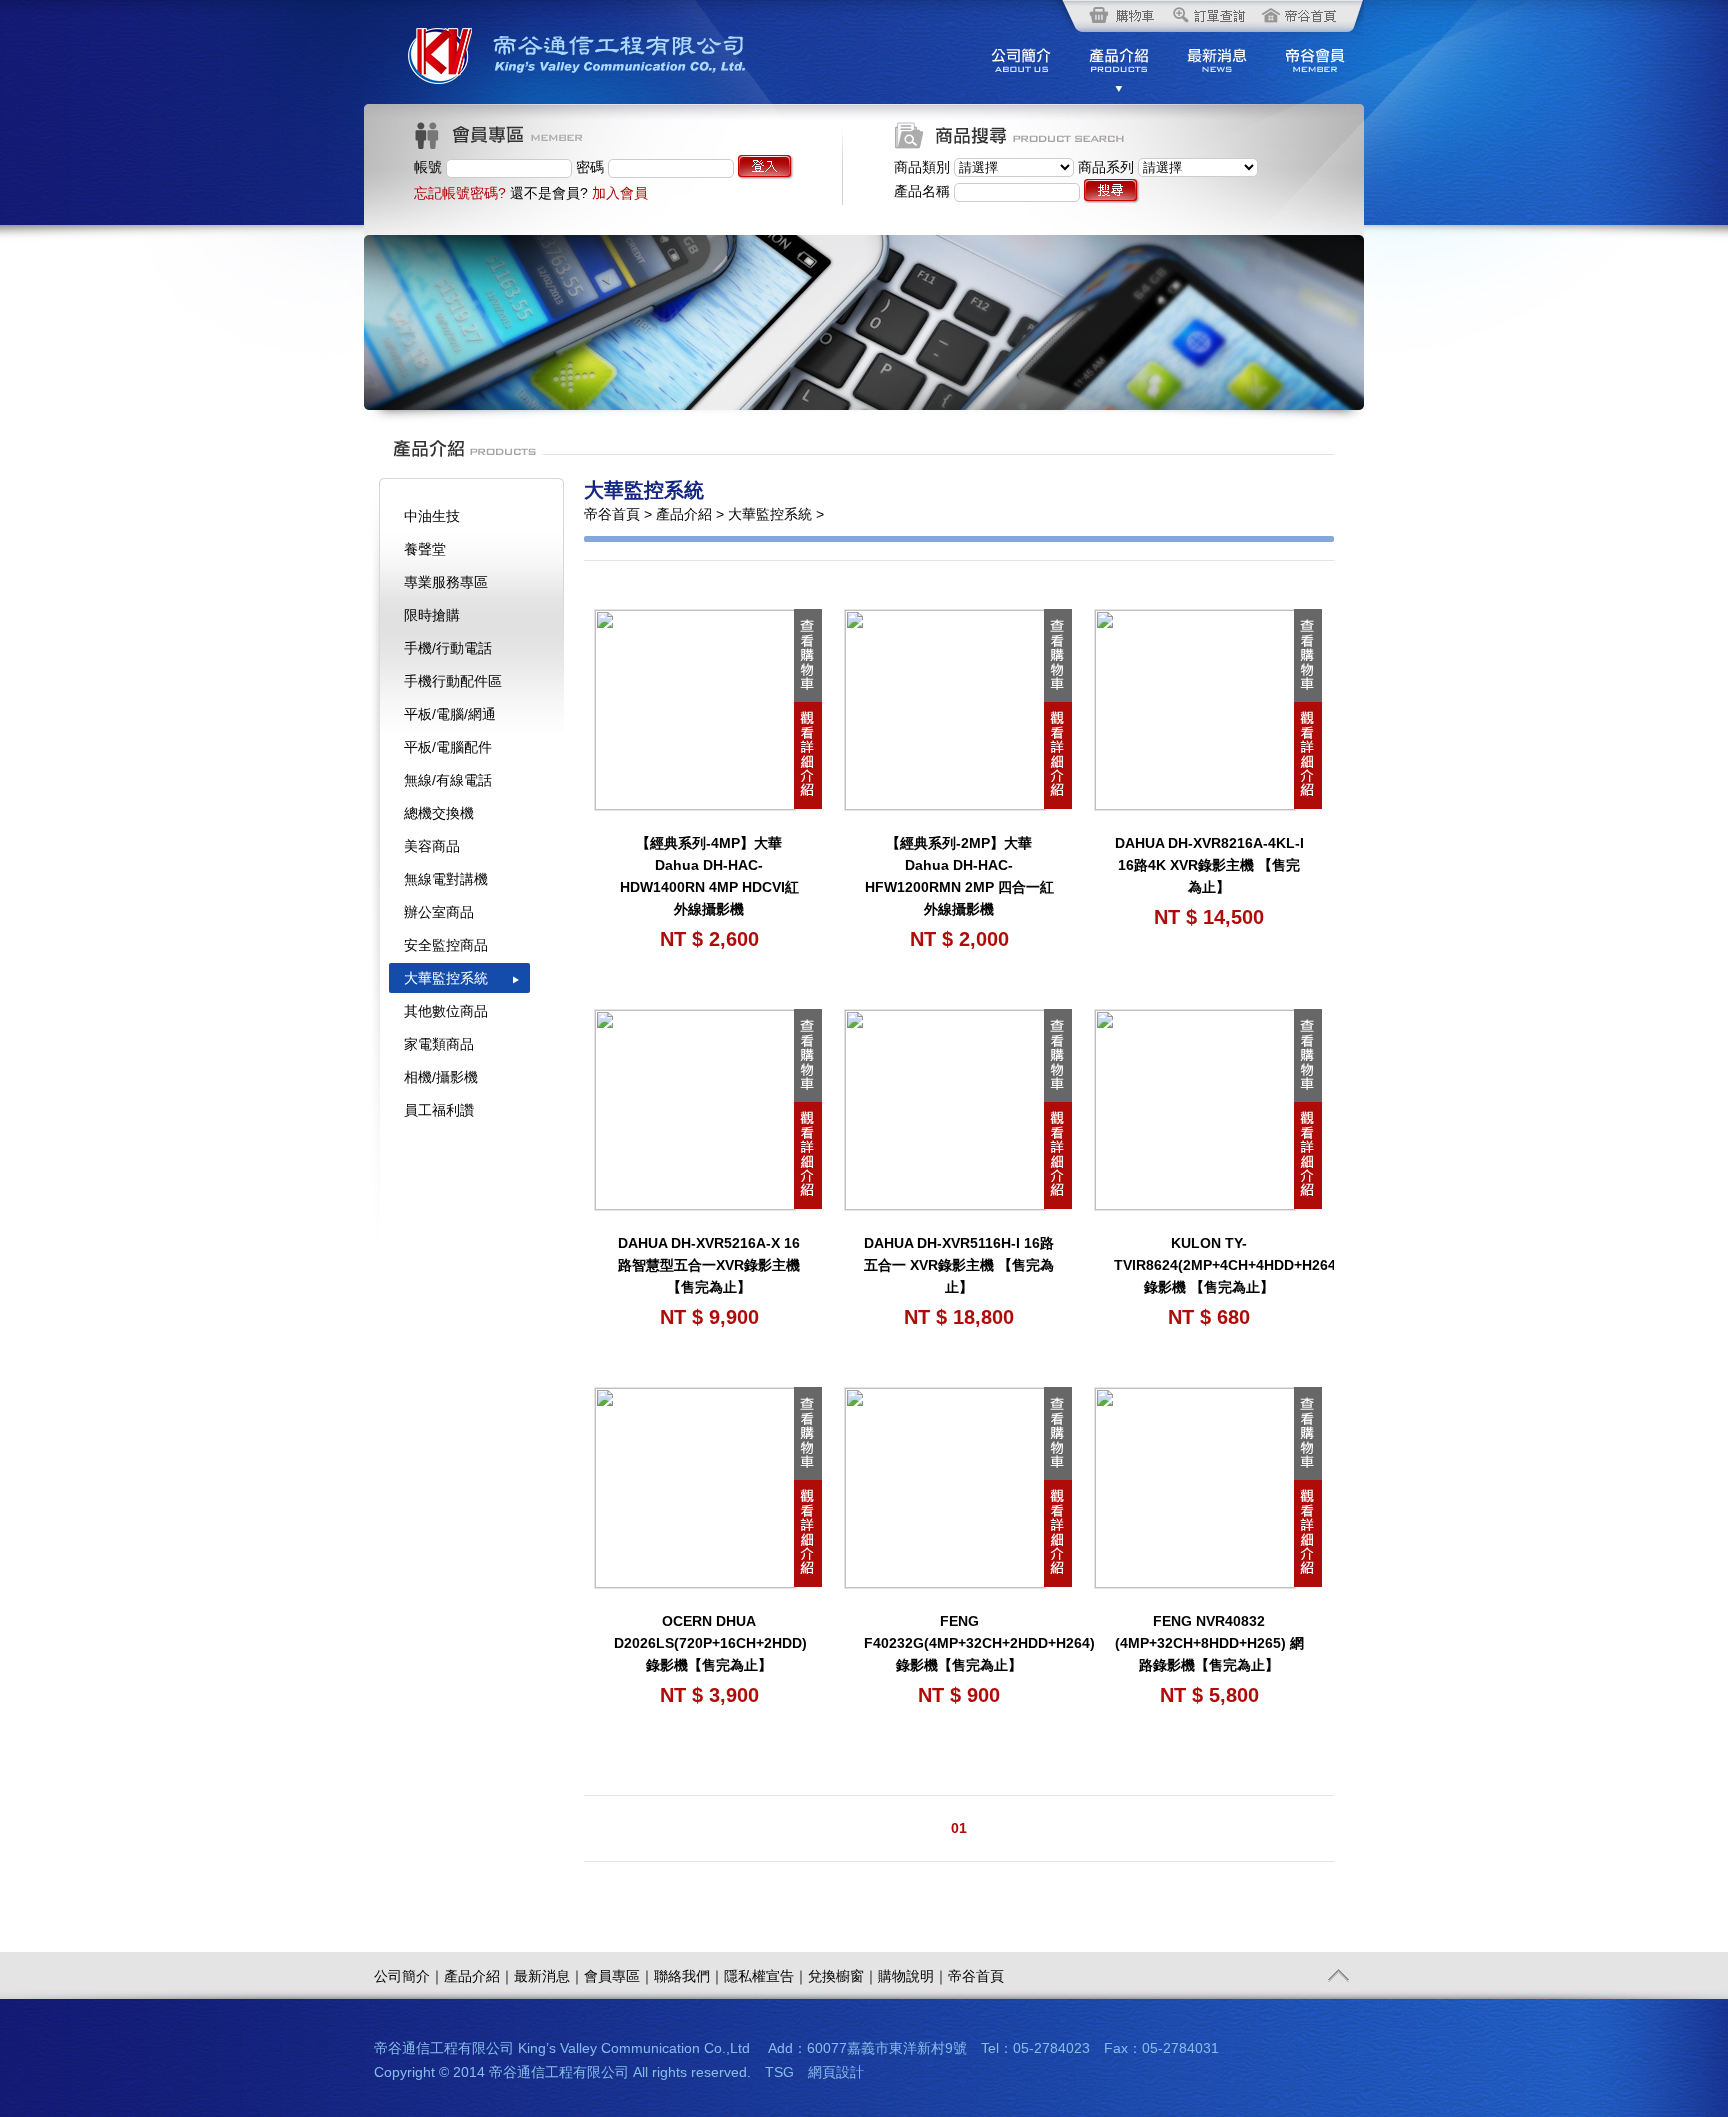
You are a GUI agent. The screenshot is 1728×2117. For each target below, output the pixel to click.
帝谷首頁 (976, 1976)
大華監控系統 (446, 978)
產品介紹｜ (479, 1976)
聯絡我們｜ (689, 1976)
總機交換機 (439, 813)
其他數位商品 (446, 1011)
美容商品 (432, 846)
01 (959, 1828)
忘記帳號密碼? (460, 193)
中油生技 (432, 516)
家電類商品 (439, 1044)
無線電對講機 (446, 879)
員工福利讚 (439, 1110)
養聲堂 (425, 549)
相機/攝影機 (441, 1077)
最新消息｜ (549, 1976)
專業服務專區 (446, 582)
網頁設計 (836, 2072)
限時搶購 (432, 615)
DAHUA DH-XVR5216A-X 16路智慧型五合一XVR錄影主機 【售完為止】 (709, 1265)
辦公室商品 (439, 912)
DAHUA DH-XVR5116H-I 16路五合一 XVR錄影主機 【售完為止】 (959, 1265)
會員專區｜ (619, 1976)
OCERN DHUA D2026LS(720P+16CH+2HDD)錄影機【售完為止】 (710, 1643)
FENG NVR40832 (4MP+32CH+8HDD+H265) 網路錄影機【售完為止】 (1209, 1643)
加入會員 (620, 193)
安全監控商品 (446, 945)
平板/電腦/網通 (450, 714)
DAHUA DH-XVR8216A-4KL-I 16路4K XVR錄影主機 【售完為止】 (1209, 865)
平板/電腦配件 (448, 747)
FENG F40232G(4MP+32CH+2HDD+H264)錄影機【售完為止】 (979, 1643)
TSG (779, 2072)
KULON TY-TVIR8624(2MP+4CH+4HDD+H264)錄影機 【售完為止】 (1227, 1265)
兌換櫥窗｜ (843, 1976)
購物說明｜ (913, 1976)
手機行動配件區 (453, 681)
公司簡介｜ (409, 1976)
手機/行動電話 (448, 648)
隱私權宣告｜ (766, 1976)
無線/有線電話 (448, 780)
